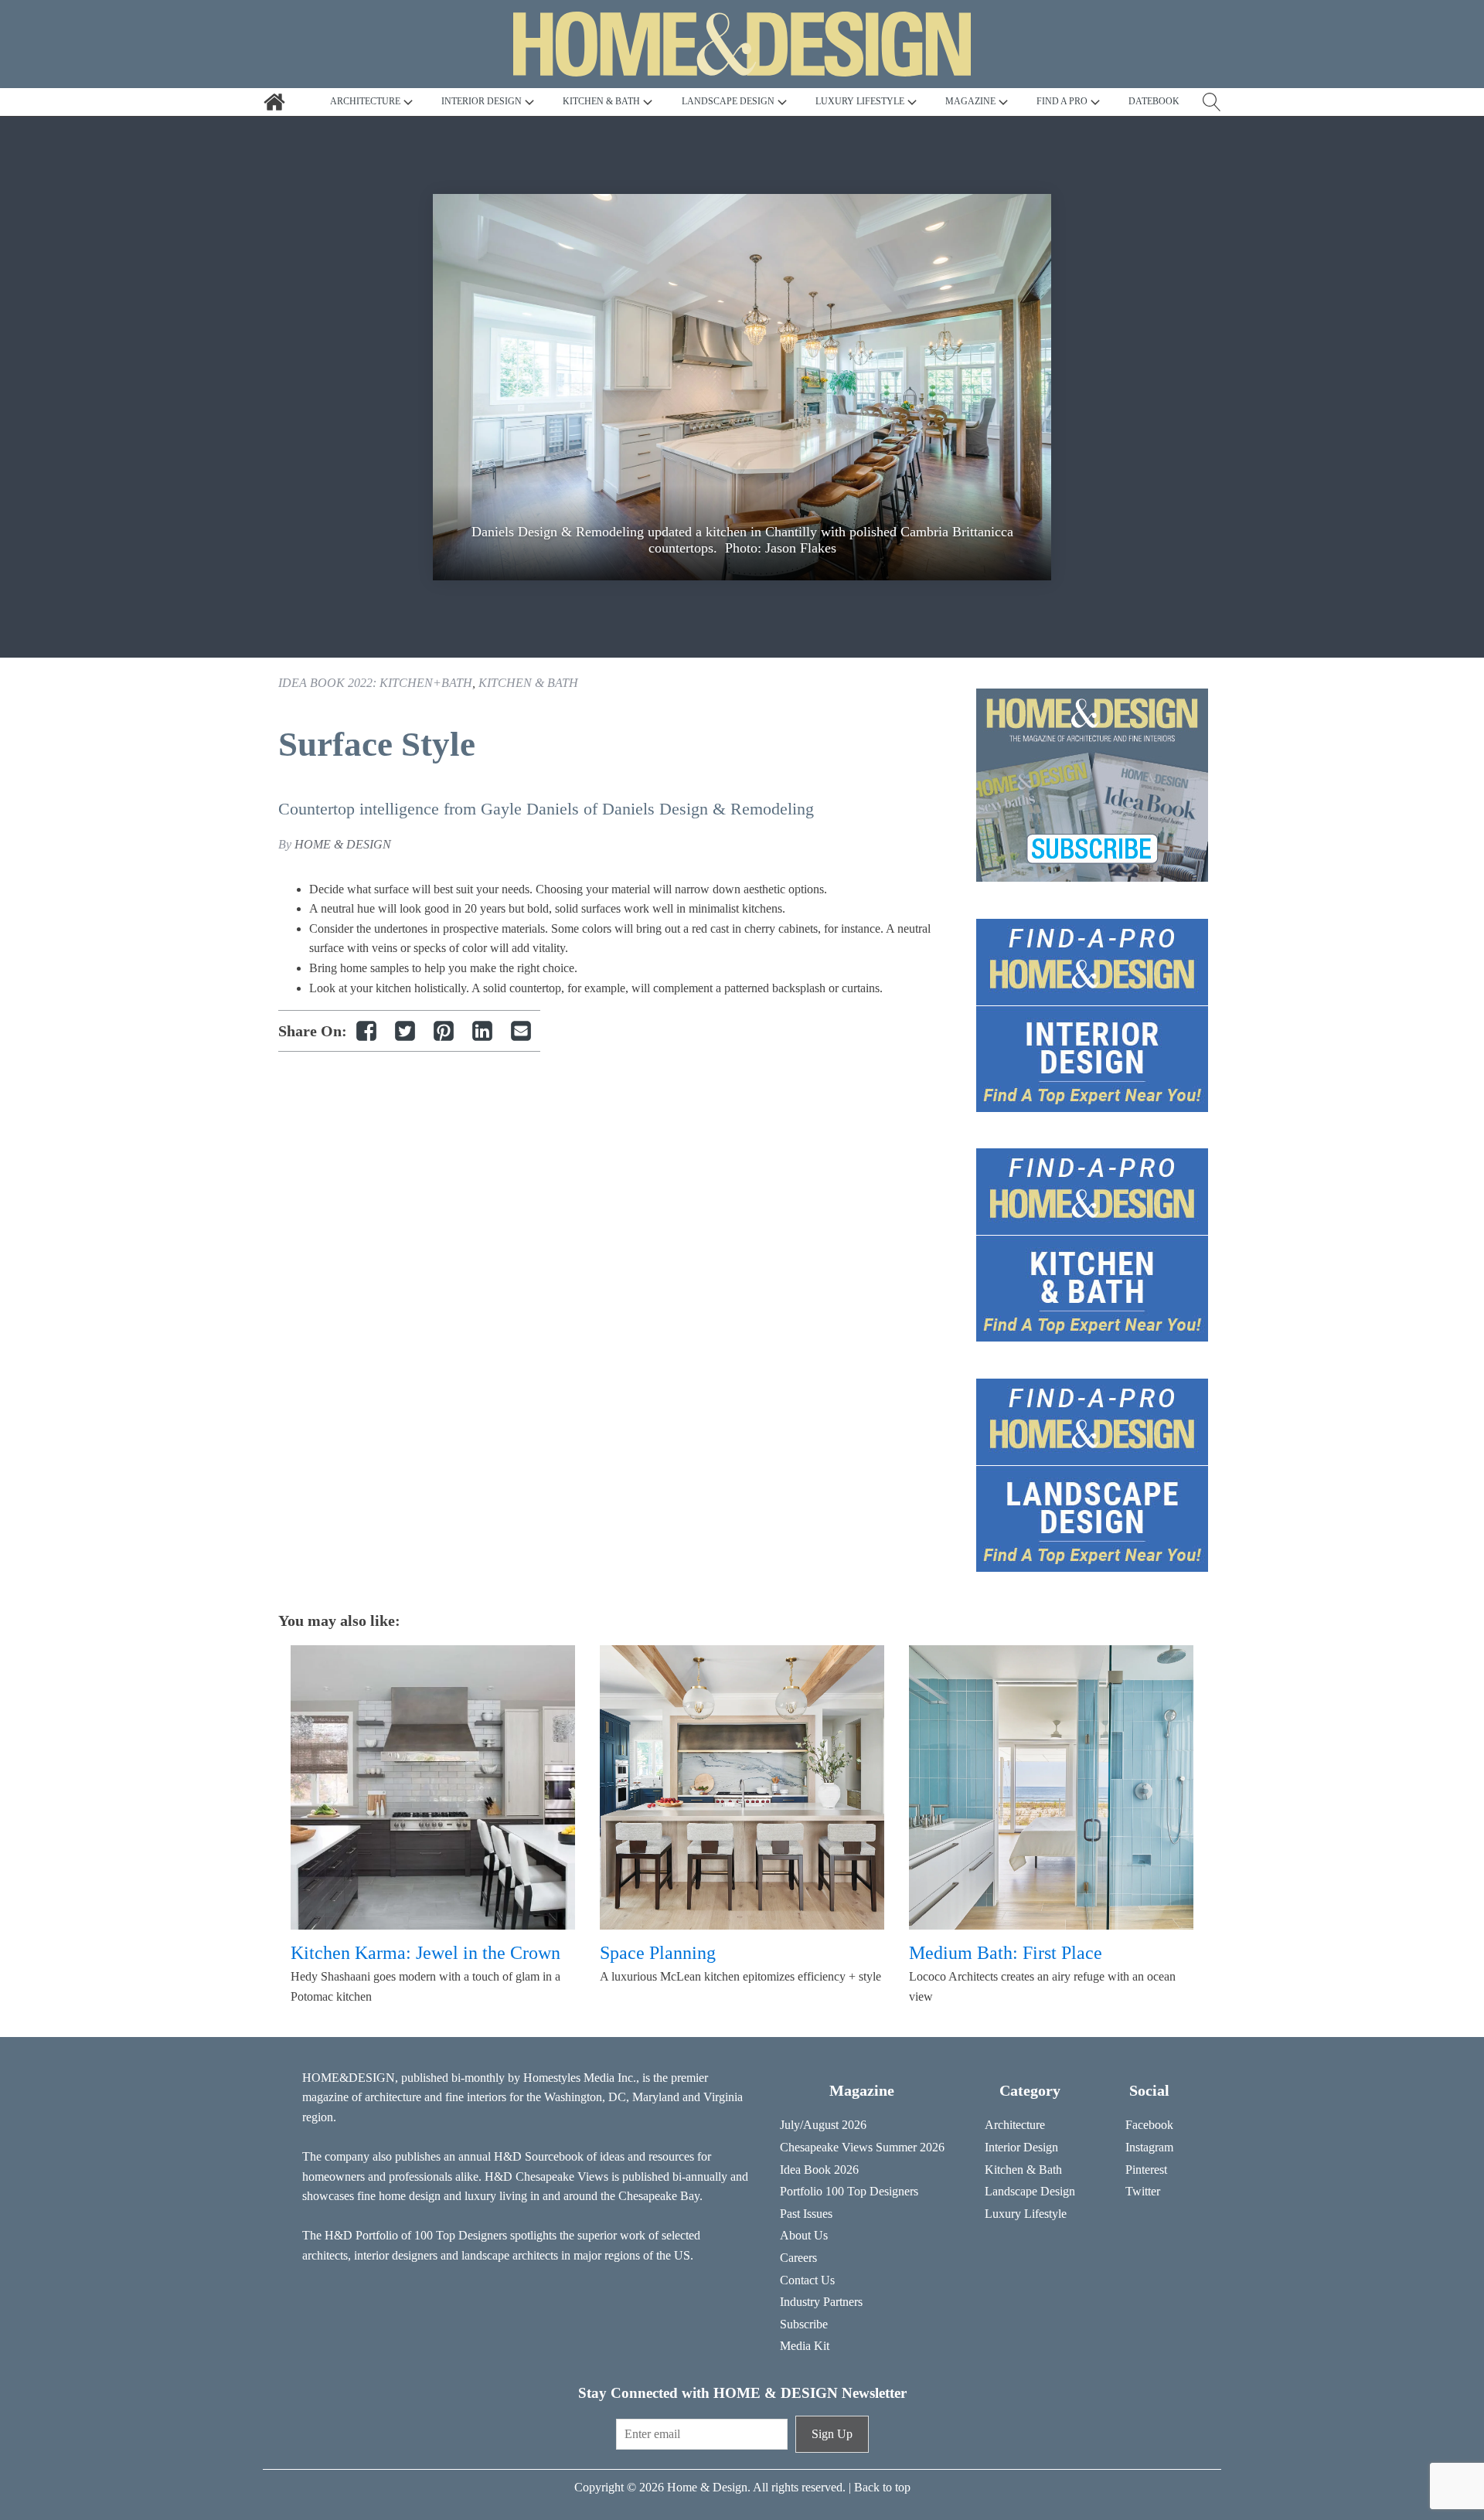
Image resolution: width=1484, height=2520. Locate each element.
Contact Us (807, 2280)
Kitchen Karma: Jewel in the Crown (425, 1953)
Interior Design (1021, 2147)
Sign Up (832, 2434)
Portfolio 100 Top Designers (849, 2191)
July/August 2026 (823, 2125)
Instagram (1149, 2147)
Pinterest (1146, 2170)
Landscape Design (1030, 2191)
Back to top (882, 2487)
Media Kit (805, 2346)
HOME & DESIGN (343, 844)
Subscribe (804, 2324)
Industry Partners (821, 2302)
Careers (798, 2258)
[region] (742, 387)
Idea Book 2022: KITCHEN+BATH (375, 683)
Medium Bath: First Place (1006, 1953)
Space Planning (658, 1953)
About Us (804, 2235)
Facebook (1149, 2125)
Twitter (1143, 2191)
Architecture (1015, 2125)
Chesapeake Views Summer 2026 (862, 2147)
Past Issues (806, 2214)
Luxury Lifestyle (1026, 2214)
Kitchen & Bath (528, 683)
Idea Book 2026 (819, 2170)
